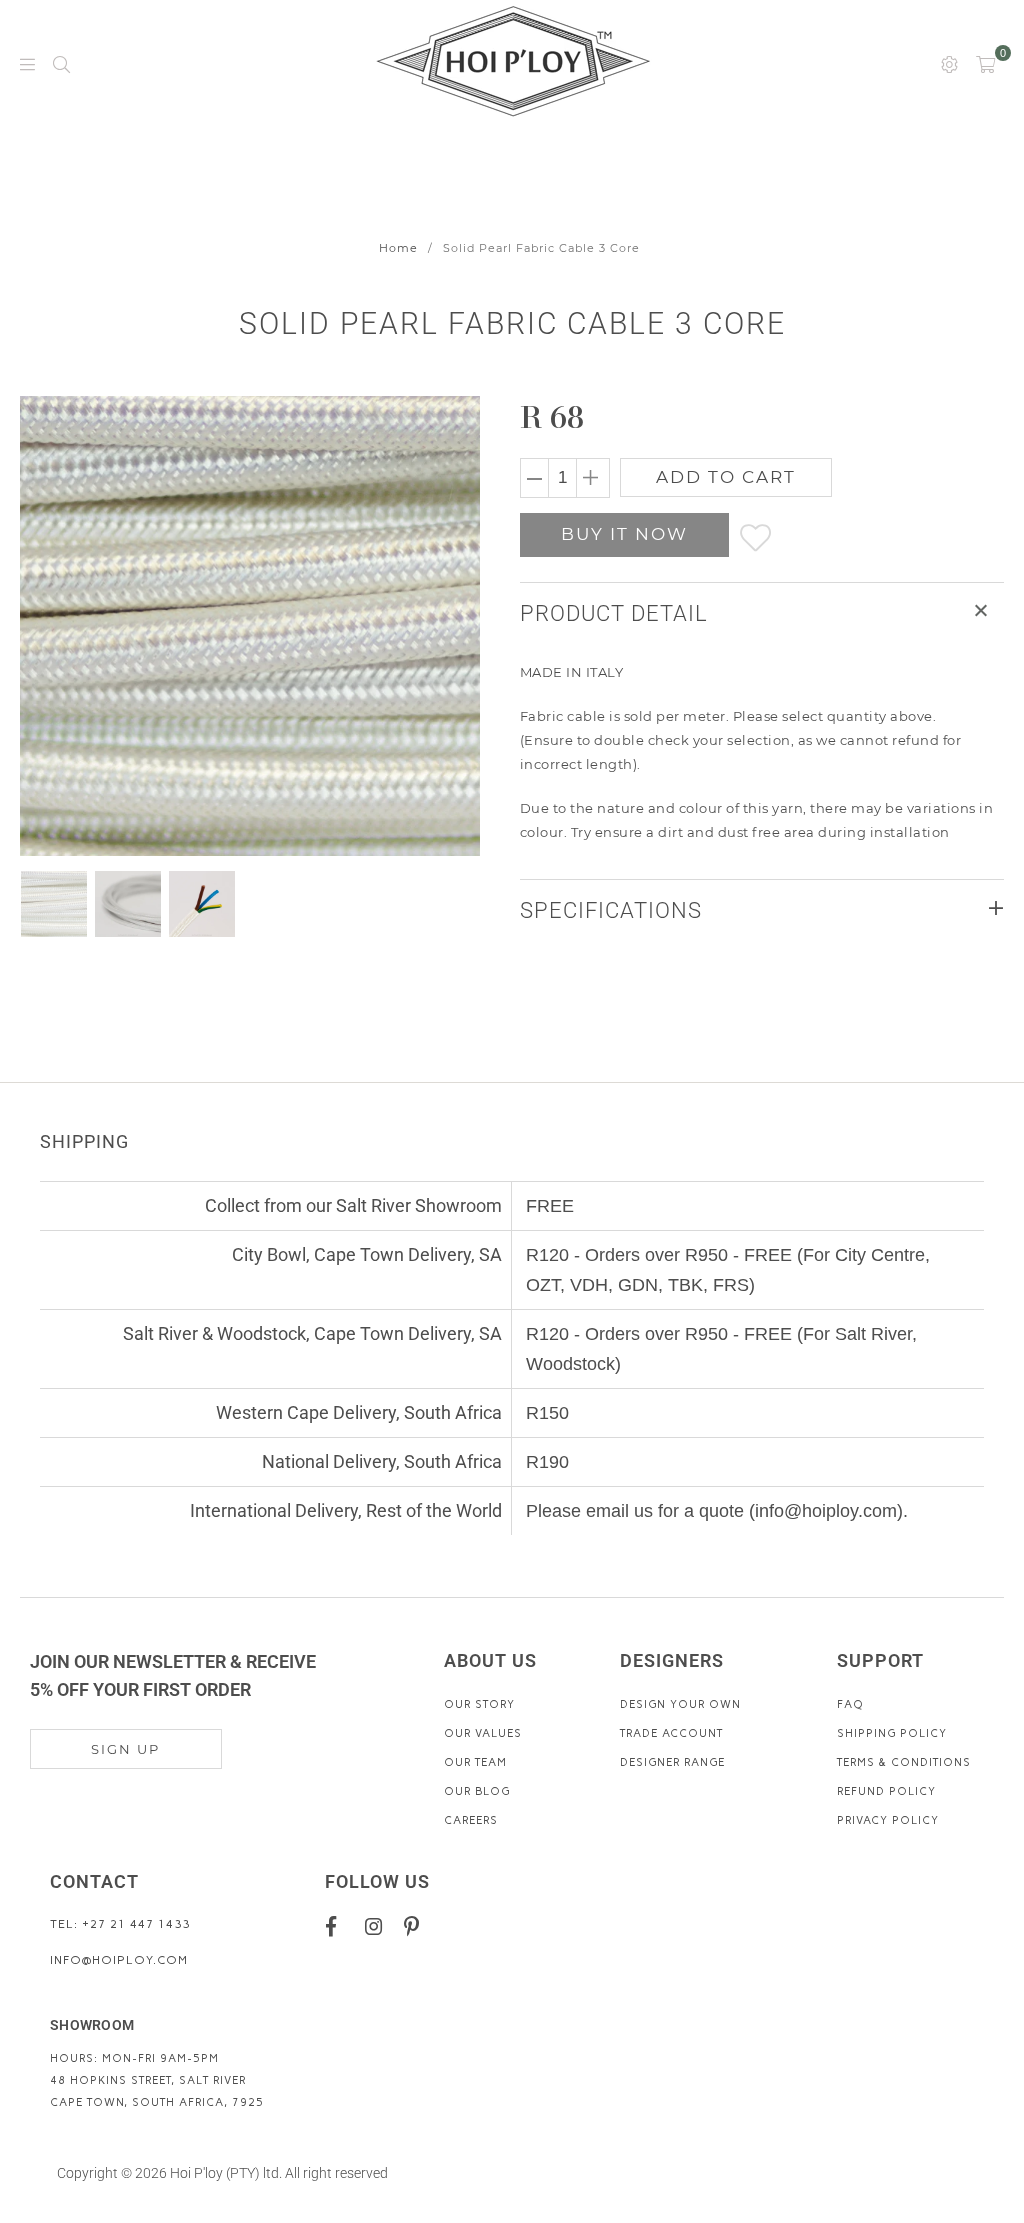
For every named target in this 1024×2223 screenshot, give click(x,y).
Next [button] (444, 625)
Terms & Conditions (904, 1762)
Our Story (479, 1704)
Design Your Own (680, 1704)
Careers (471, 1820)
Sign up (125, 1749)
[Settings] (949, 63)
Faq (850, 1704)
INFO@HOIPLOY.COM (119, 1960)
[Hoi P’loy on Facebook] (338, 1926)
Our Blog (477, 1791)
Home (398, 248)
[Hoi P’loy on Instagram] (377, 1926)
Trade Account (671, 1733)
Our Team (475, 1762)
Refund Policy (886, 1791)
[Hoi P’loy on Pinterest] (416, 1926)
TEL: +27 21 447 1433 (120, 1924)
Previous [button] (37, 625)
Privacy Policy (888, 1820)
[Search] (61, 63)
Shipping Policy (892, 1733)
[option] (251, 626)
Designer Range (672, 1762)
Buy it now (624, 534)
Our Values (483, 1733)
